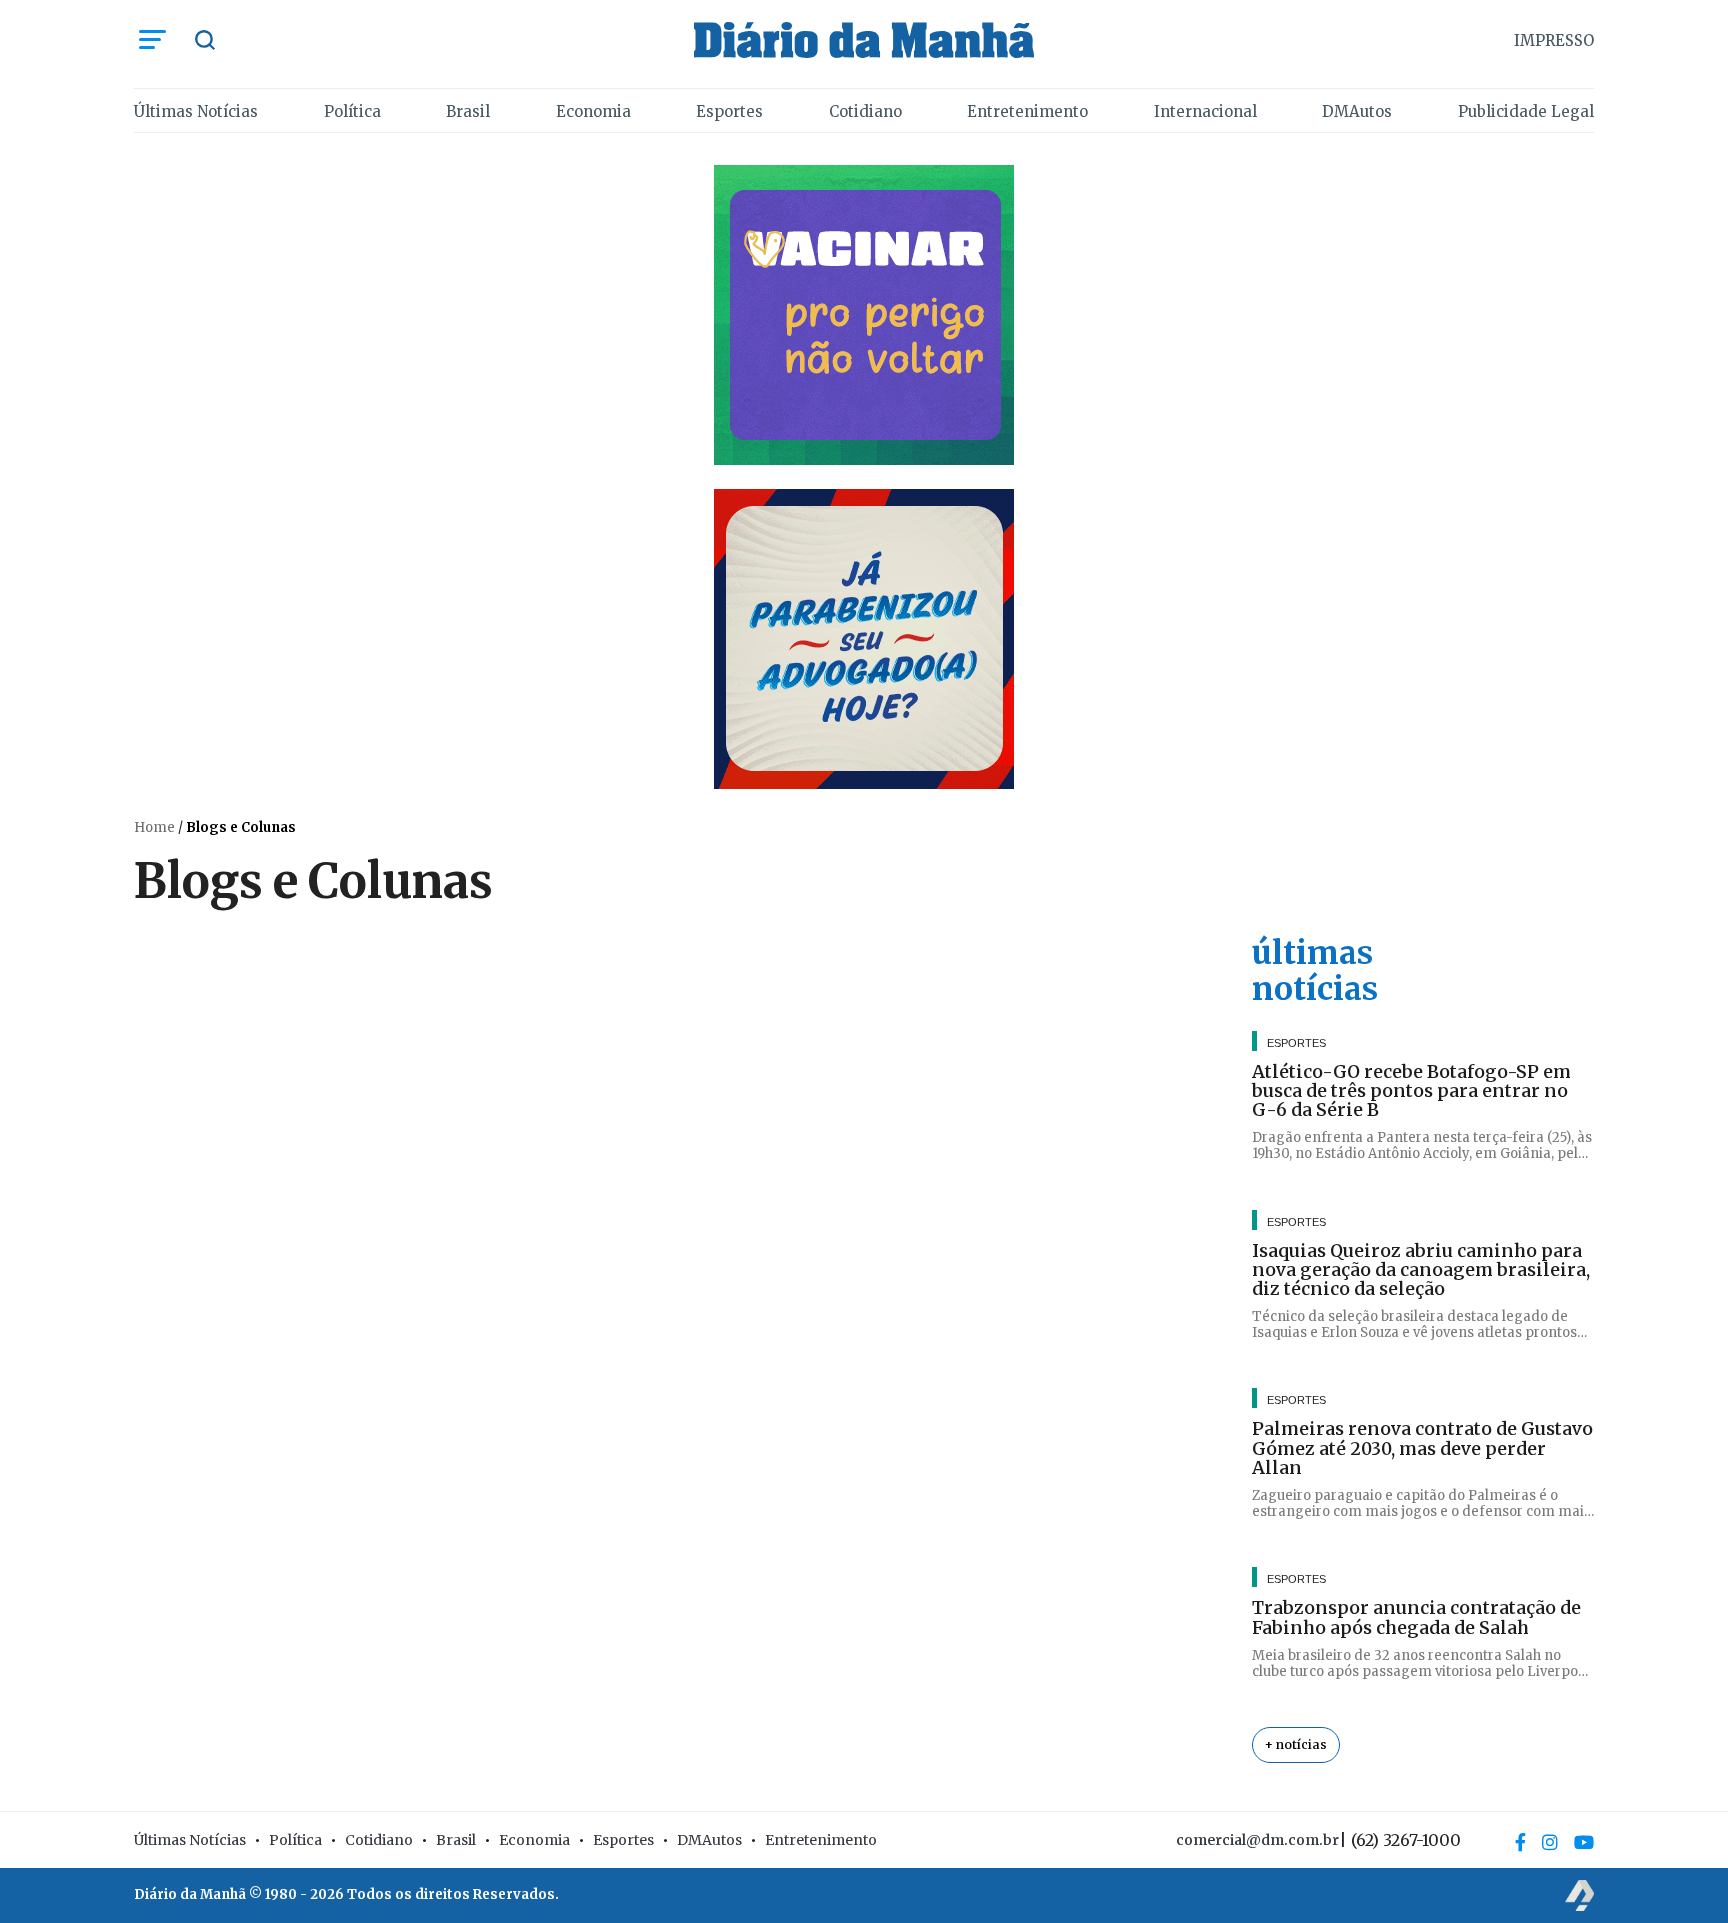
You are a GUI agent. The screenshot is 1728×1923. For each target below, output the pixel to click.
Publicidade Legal (1526, 111)
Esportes (729, 111)
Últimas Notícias (196, 111)
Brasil (468, 111)
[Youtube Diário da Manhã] (1584, 1842)
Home (154, 827)
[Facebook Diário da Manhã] (1520, 1842)
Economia (593, 111)
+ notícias (1296, 1744)
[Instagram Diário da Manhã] (1550, 1842)
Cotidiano (865, 111)
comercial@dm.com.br (1257, 1840)
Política (352, 111)
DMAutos (1357, 111)
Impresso (1554, 40)
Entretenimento (1027, 111)
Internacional (1205, 111)
